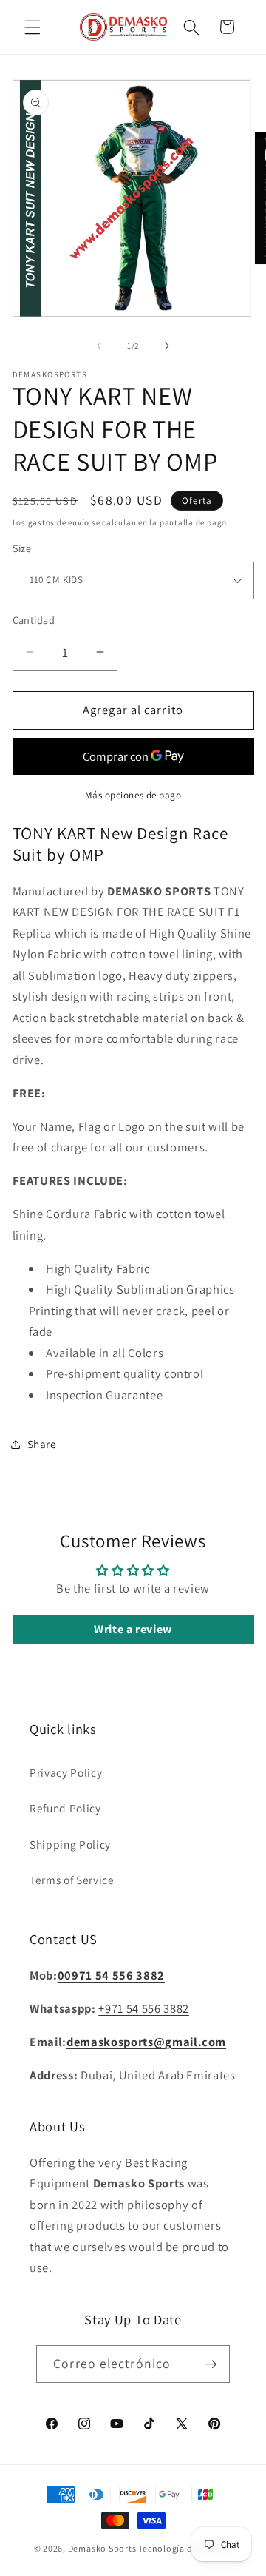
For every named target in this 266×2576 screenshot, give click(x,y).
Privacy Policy (66, 1772)
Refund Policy (65, 1808)
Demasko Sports (102, 2548)
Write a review (133, 1629)
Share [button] (42, 1444)
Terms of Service (72, 1880)
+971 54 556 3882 (144, 2008)
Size (22, 548)
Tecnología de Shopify (185, 2548)
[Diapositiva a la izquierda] (99, 346)
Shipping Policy (70, 1844)
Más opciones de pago (133, 795)
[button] (33, 27)
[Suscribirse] (211, 2364)
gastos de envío (59, 522)
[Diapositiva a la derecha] (167, 346)
